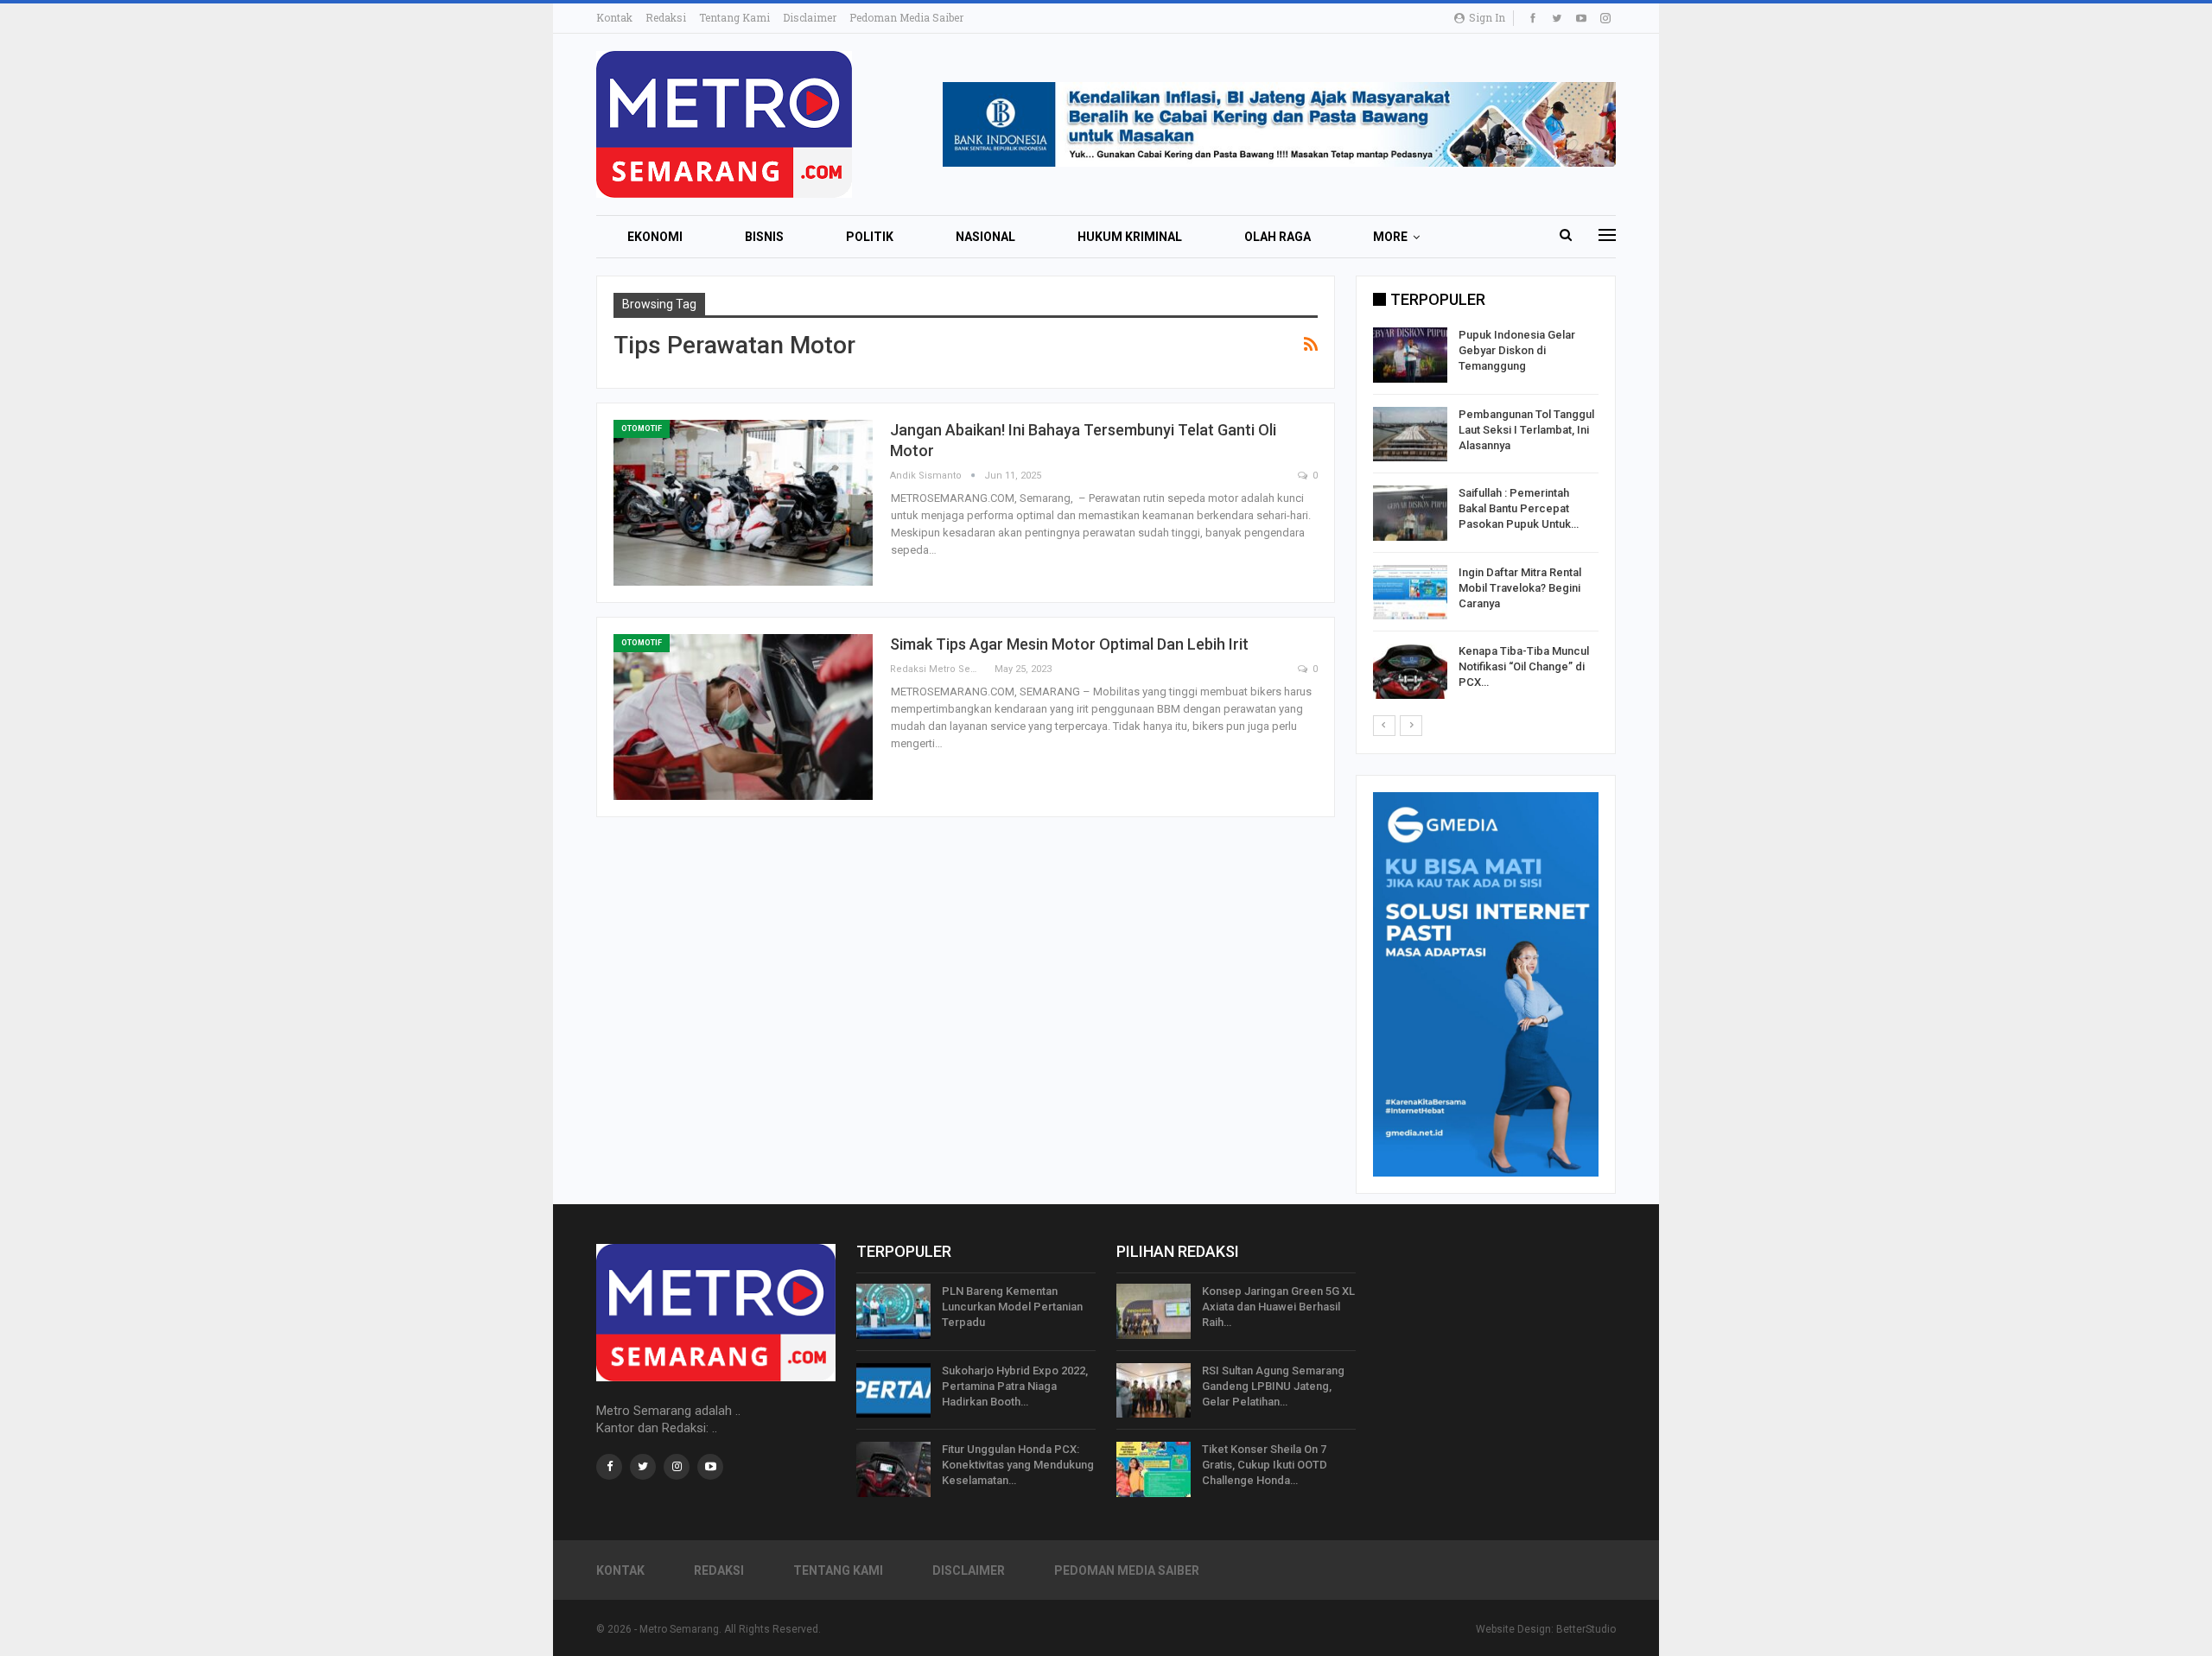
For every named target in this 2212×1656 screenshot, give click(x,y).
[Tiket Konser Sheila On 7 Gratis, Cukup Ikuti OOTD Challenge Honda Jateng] (1154, 1469)
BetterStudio (1586, 1629)
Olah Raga (1278, 237)
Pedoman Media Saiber (906, 17)
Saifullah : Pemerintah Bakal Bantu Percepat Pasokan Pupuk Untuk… (1519, 508)
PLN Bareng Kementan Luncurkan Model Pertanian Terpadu (1012, 1307)
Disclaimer (810, 17)
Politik (870, 237)
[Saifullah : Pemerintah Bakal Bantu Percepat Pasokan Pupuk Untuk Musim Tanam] (1410, 513)
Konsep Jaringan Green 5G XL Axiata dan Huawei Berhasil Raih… (1278, 1307)
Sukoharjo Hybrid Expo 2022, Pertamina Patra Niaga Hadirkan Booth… (1015, 1386)
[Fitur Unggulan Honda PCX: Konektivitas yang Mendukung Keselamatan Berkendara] (893, 1469)
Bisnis (764, 237)
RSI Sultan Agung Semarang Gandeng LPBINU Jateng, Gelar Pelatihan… (1273, 1386)
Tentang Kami (734, 17)
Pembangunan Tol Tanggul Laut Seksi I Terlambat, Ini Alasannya (1526, 430)
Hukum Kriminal (1130, 237)
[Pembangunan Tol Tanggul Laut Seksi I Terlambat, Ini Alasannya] (1410, 435)
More (1390, 237)
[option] (1486, 516)
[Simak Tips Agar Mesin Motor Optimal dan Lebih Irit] (743, 717)
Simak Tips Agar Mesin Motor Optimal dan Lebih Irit (1069, 644)
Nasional (985, 237)
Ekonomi (655, 237)
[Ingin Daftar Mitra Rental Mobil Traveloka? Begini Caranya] (1410, 593)
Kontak (614, 17)
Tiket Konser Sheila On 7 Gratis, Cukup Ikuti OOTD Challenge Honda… (1265, 1465)
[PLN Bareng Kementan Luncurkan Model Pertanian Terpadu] (893, 1311)
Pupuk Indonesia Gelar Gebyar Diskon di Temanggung (1517, 350)
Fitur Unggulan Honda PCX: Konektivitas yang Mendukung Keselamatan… (1018, 1465)
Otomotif (642, 428)
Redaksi (666, 17)
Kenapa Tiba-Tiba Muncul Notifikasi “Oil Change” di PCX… (1524, 666)
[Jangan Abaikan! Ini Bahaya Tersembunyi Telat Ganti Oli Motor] (743, 503)
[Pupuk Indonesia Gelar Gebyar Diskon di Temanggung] (1410, 355)
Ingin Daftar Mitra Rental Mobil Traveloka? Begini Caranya (1520, 588)
